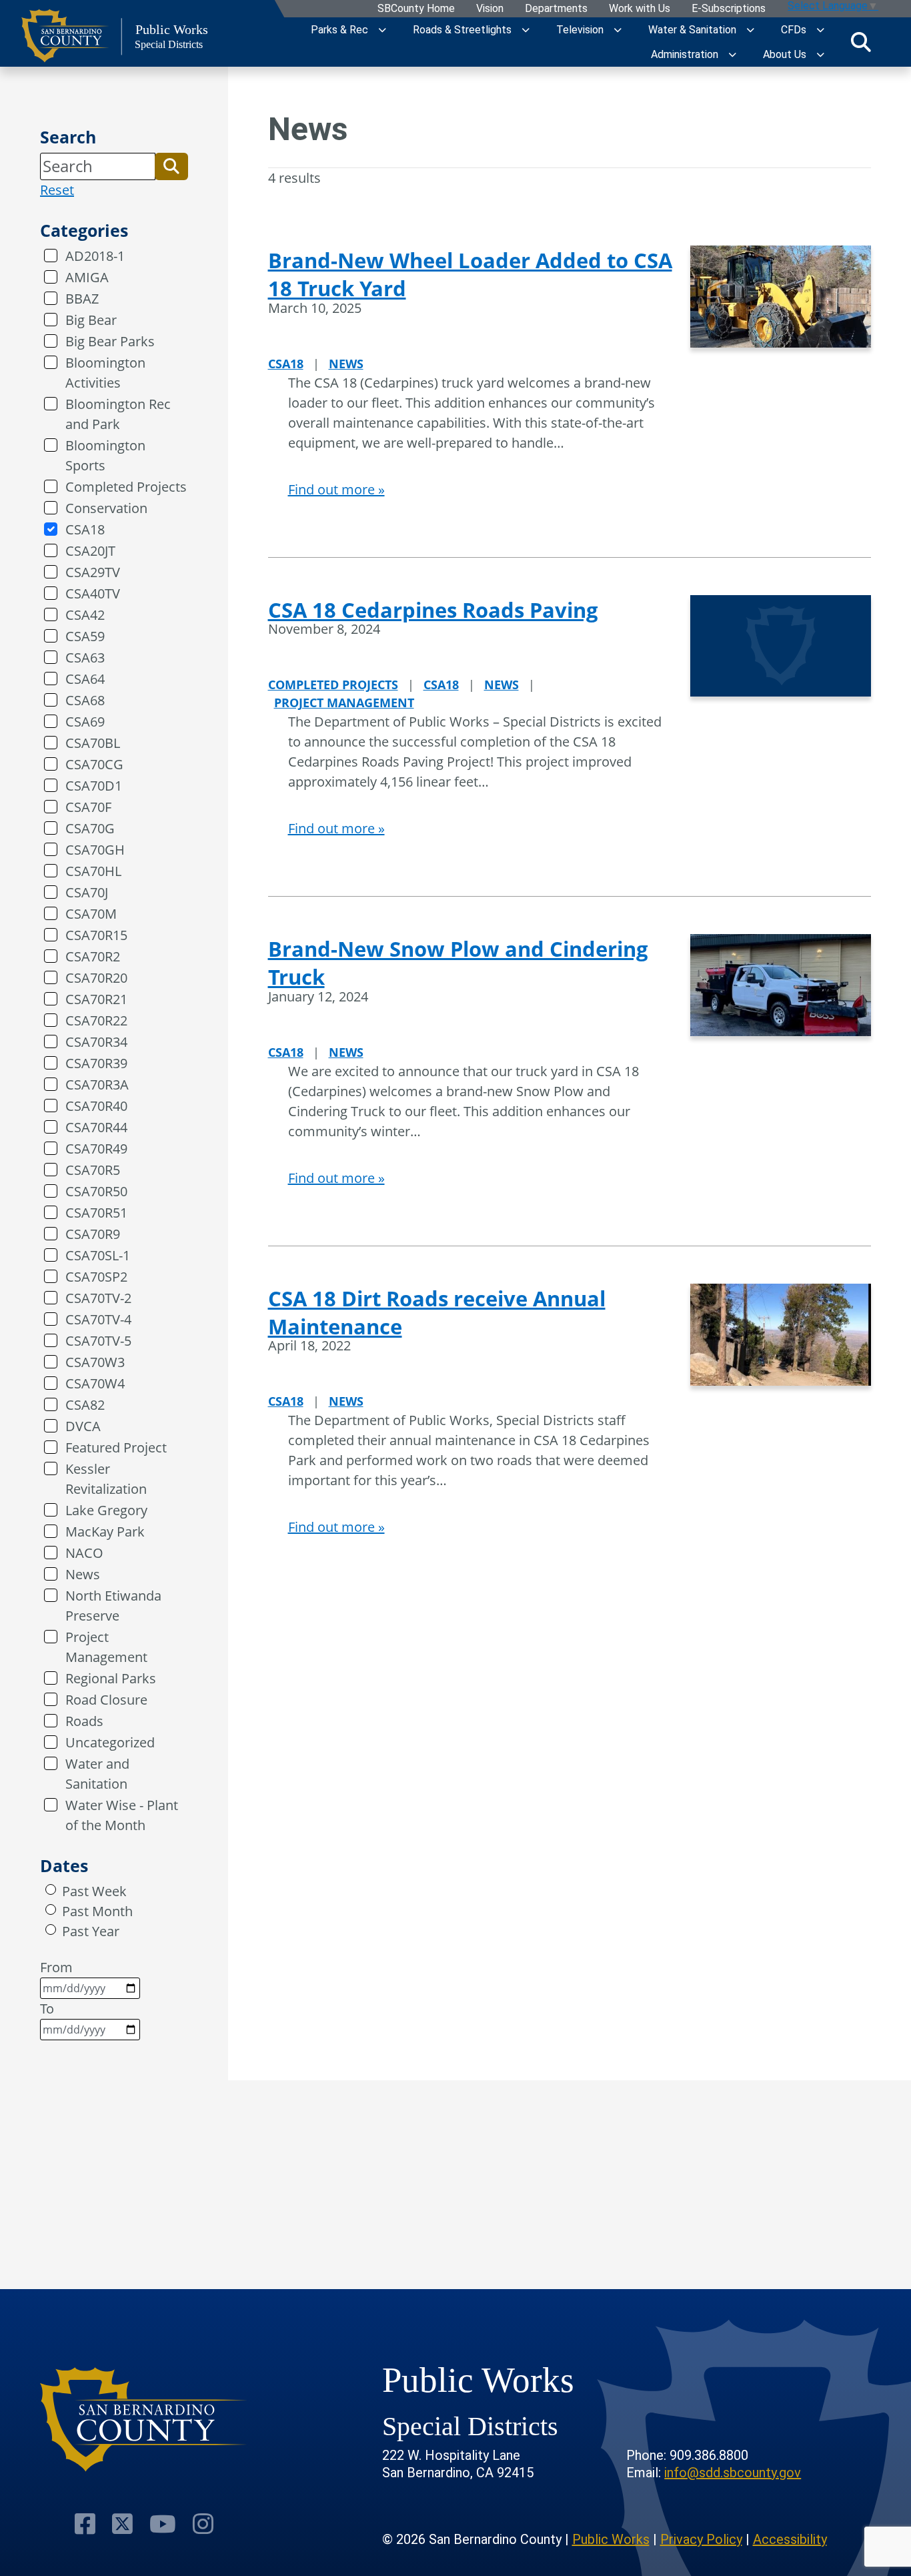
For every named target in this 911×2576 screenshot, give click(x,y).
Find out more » (336, 489)
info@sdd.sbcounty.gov (733, 2473)
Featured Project (116, 1447)
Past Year (91, 1931)
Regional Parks (111, 1678)
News (83, 1574)
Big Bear (91, 320)
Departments (556, 9)
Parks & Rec (339, 30)
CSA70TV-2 (98, 1298)
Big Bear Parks (110, 341)
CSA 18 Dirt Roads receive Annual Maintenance (437, 1312)
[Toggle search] (861, 42)
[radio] (51, 1889)
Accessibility (790, 2539)
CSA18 (85, 529)
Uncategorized (110, 1742)
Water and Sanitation (97, 1774)
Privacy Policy (701, 2539)
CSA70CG (94, 764)
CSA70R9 (93, 1234)
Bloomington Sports (105, 455)
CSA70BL (93, 743)
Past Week (94, 1891)
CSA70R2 (93, 956)
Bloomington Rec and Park (118, 414)
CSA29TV (93, 572)
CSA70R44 (96, 1127)
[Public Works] (144, 2420)
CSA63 (85, 658)
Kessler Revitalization (106, 1479)
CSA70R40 (96, 1106)
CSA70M (91, 914)
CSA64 (85, 679)
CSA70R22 (96, 1020)
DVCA (83, 1426)
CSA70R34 (96, 1042)
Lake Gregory (106, 1510)
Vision (489, 9)
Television (580, 30)
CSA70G (90, 828)
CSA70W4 (95, 1383)
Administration (685, 54)
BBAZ (82, 299)
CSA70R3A (97, 1085)
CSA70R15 (96, 935)
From (56, 1967)
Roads (84, 1721)
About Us (785, 54)
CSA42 (85, 615)
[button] (171, 166)
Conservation (106, 508)
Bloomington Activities (105, 373)
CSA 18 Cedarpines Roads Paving (433, 610)
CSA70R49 (96, 1149)
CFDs (794, 30)
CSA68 (85, 700)
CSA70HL (93, 871)
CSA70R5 (93, 1170)
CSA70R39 (96, 1063)
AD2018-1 (95, 256)
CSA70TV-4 (98, 1319)
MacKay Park (105, 1532)
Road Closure (106, 1700)
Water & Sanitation (692, 30)
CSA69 (85, 722)
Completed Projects (126, 487)
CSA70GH (95, 850)
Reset (57, 190)
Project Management (106, 1647)
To (47, 2009)
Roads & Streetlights (462, 30)
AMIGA (87, 277)
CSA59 (85, 636)
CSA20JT (90, 551)
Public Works (611, 2539)
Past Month (97, 1911)
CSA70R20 (96, 978)
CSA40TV (93, 593)
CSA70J (87, 892)
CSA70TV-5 (98, 1341)
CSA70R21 (96, 999)
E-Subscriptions (728, 9)
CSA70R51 (96, 1213)
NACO (84, 1553)
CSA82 (85, 1405)
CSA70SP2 (96, 1277)
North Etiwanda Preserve (113, 1606)
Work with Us (639, 9)
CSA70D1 (94, 786)
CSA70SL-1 (98, 1255)
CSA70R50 (96, 1191)
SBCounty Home (415, 9)
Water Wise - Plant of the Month (122, 1815)
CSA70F (88, 807)
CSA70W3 (95, 1362)
